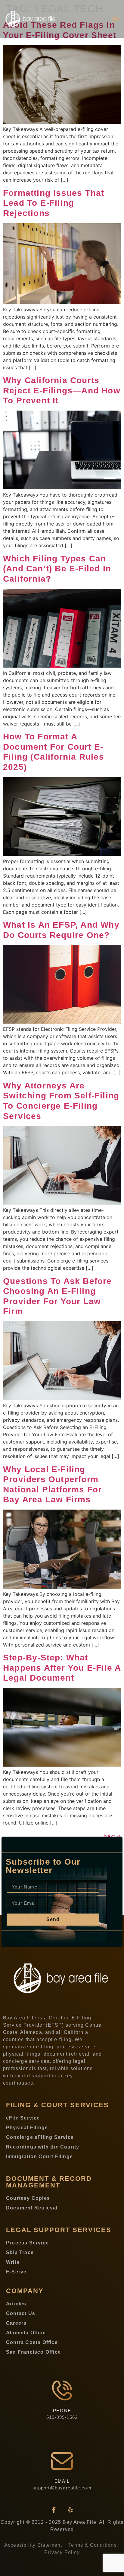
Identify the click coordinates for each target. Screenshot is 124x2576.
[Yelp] (70, 2510)
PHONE (62, 2411)
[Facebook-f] (54, 2510)
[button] (116, 19)
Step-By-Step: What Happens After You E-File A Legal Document (62, 1668)
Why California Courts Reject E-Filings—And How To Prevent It (62, 390)
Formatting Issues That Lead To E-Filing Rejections (54, 203)
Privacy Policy (62, 2552)
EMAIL (62, 2481)
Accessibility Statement (34, 2545)
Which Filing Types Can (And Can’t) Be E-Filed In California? (57, 569)
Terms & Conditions (93, 2545)
